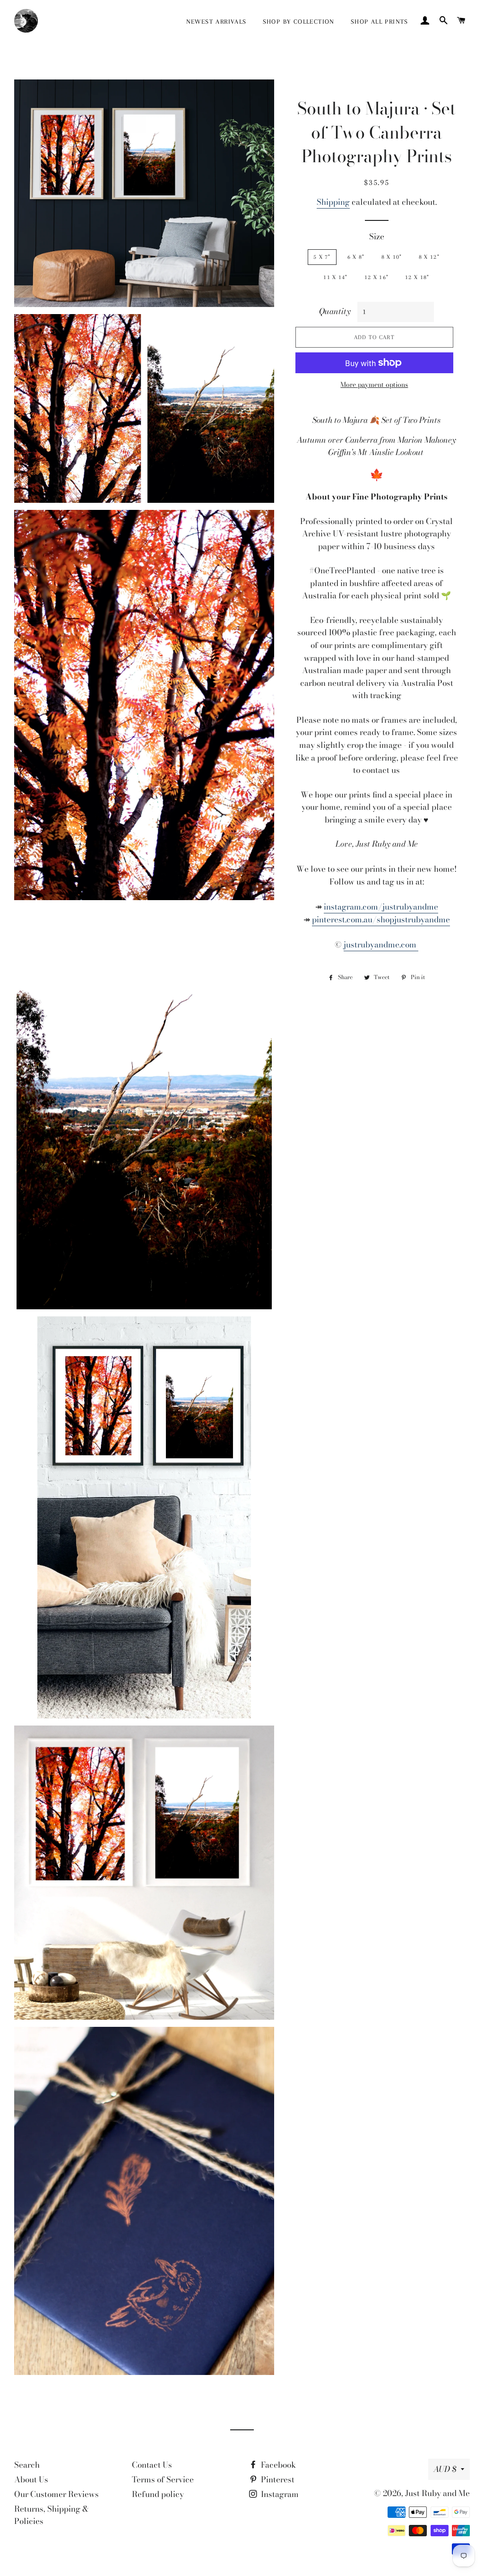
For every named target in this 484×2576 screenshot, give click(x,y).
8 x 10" (392, 257)
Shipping (333, 202)
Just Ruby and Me (437, 2493)
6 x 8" (356, 257)
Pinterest (277, 2480)
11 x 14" (335, 277)
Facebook (277, 2465)
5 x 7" (322, 257)
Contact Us (152, 2465)
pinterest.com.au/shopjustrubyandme (381, 920)
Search (27, 2465)
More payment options (374, 385)
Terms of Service (163, 2480)
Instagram (279, 2494)
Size (377, 237)
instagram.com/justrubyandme (381, 907)
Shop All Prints (380, 22)
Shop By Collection (299, 22)
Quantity (335, 311)
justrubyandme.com (381, 945)
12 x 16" (376, 277)
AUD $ (445, 2469)
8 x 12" (429, 257)
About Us (31, 2480)
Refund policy (158, 2494)
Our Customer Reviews (56, 2494)
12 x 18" (417, 277)
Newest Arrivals (216, 22)
